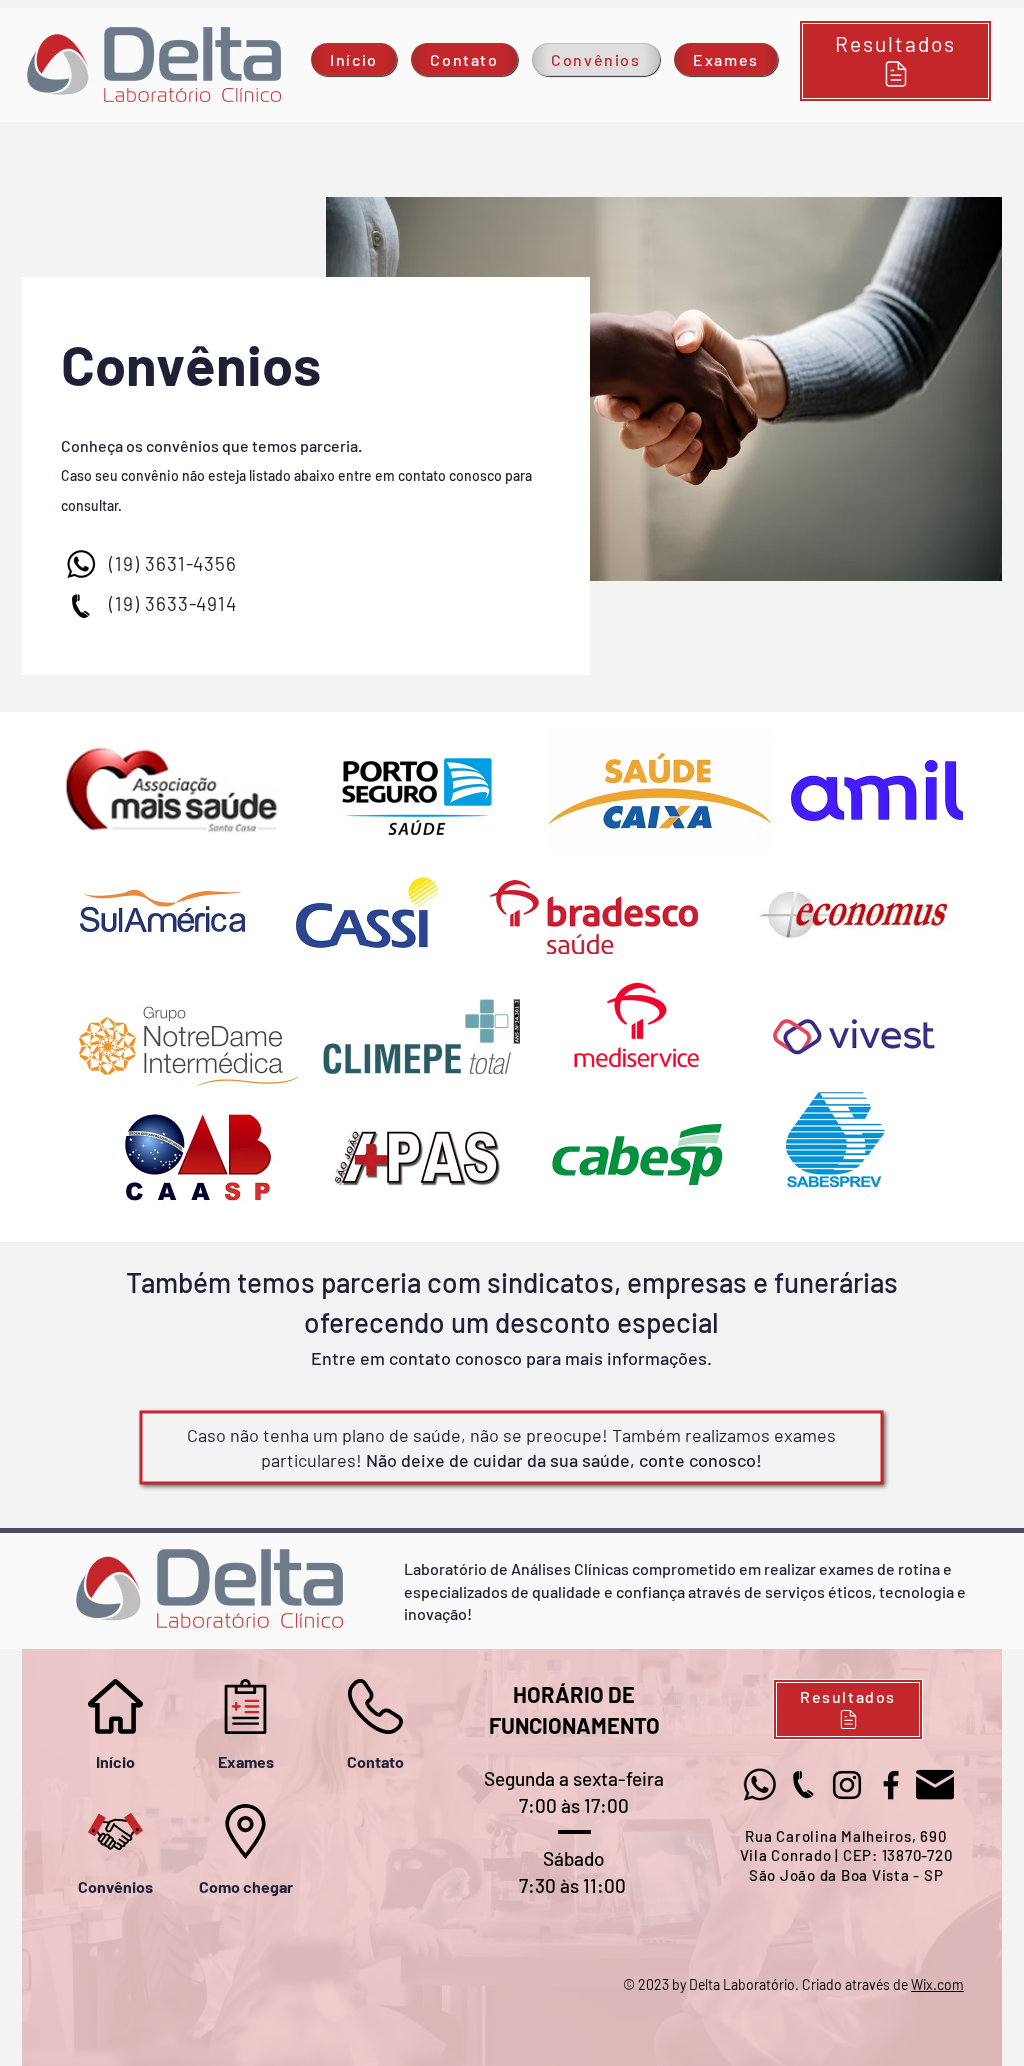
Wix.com (937, 1984)
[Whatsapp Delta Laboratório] (80, 564)
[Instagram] (847, 1785)
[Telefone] (80, 606)
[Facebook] (891, 1785)
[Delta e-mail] (935, 1785)
